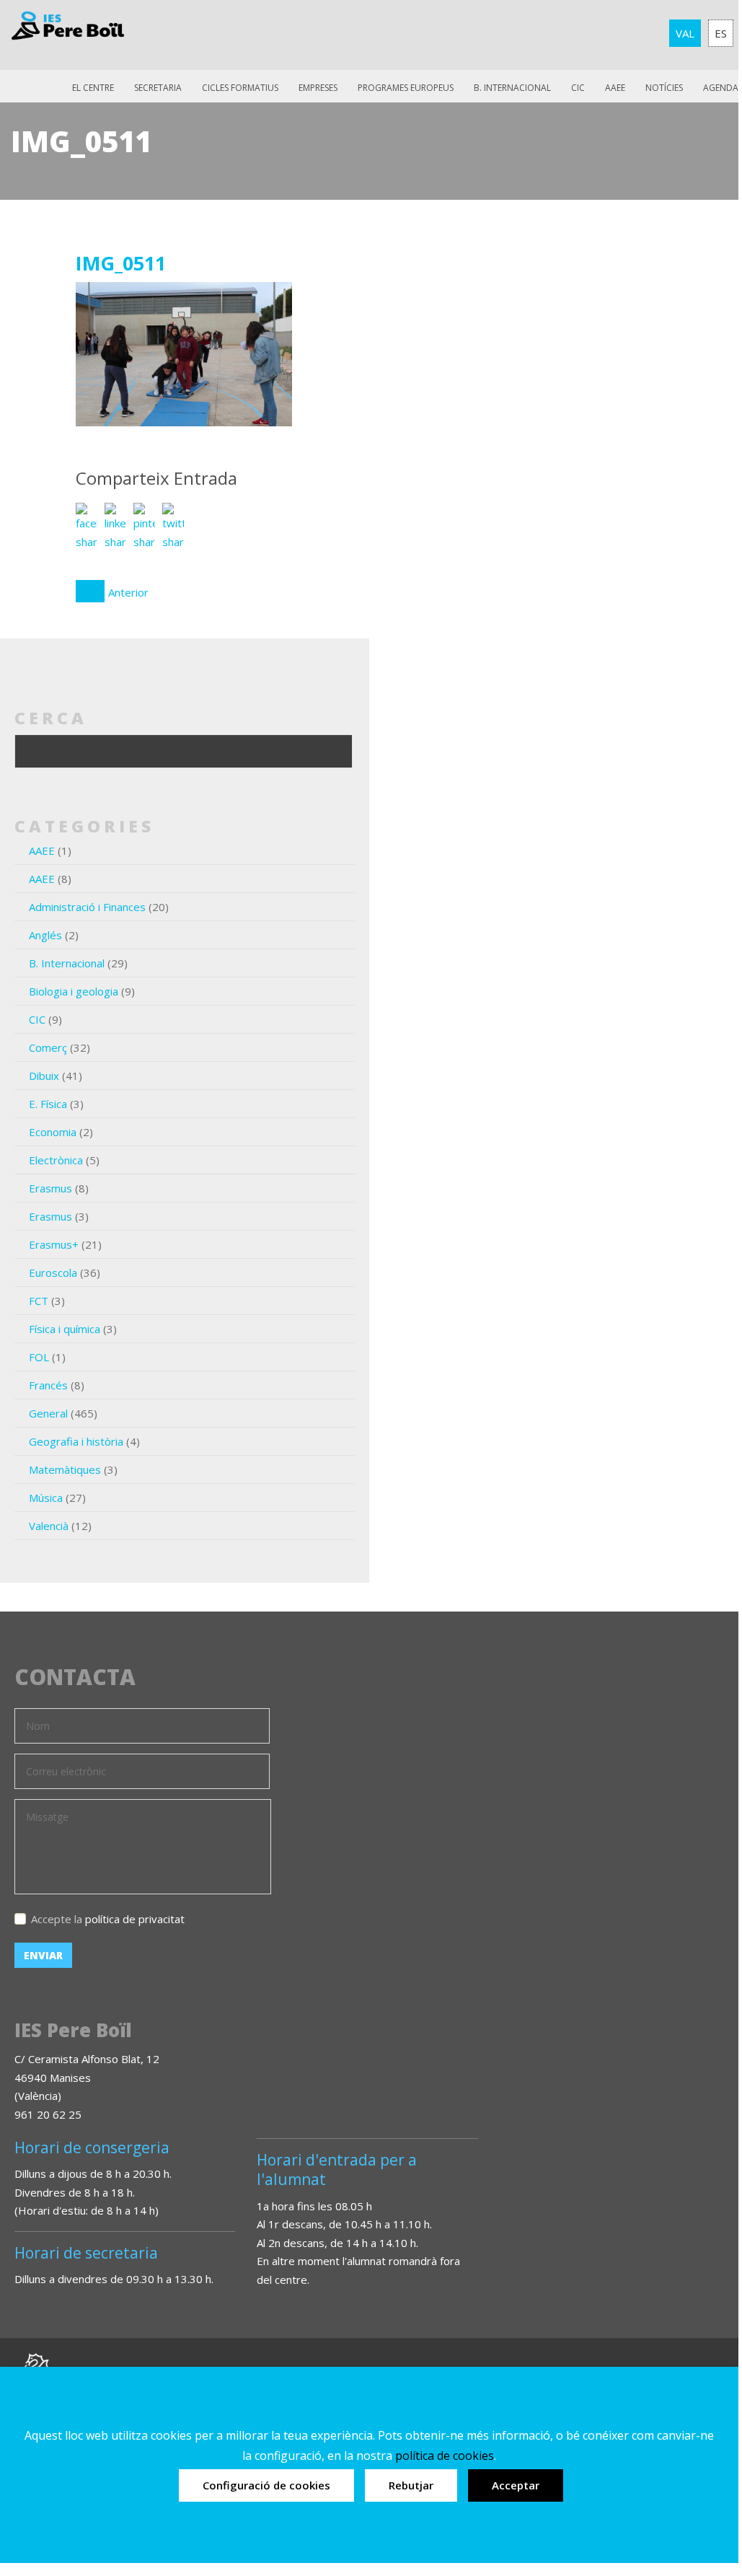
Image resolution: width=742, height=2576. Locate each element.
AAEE (615, 88)
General (48, 1413)
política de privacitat (135, 1919)
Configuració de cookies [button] (266, 2485)
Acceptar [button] (516, 2485)
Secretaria (158, 88)
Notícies (664, 88)
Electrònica (56, 1160)
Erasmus (50, 1188)
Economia (53, 1132)
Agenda (721, 88)
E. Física (48, 1104)
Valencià (49, 1526)
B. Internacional (67, 963)
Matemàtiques (65, 1469)
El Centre (93, 88)
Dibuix (44, 1076)
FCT (39, 1301)
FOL (39, 1357)
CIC (578, 88)
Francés (48, 1385)
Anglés (45, 935)
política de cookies (445, 2456)
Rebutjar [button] (411, 2485)
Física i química (65, 1329)
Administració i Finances (87, 907)
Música (46, 1498)
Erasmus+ (54, 1244)
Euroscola (53, 1272)
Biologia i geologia (74, 991)
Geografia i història (76, 1441)
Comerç (48, 1047)
